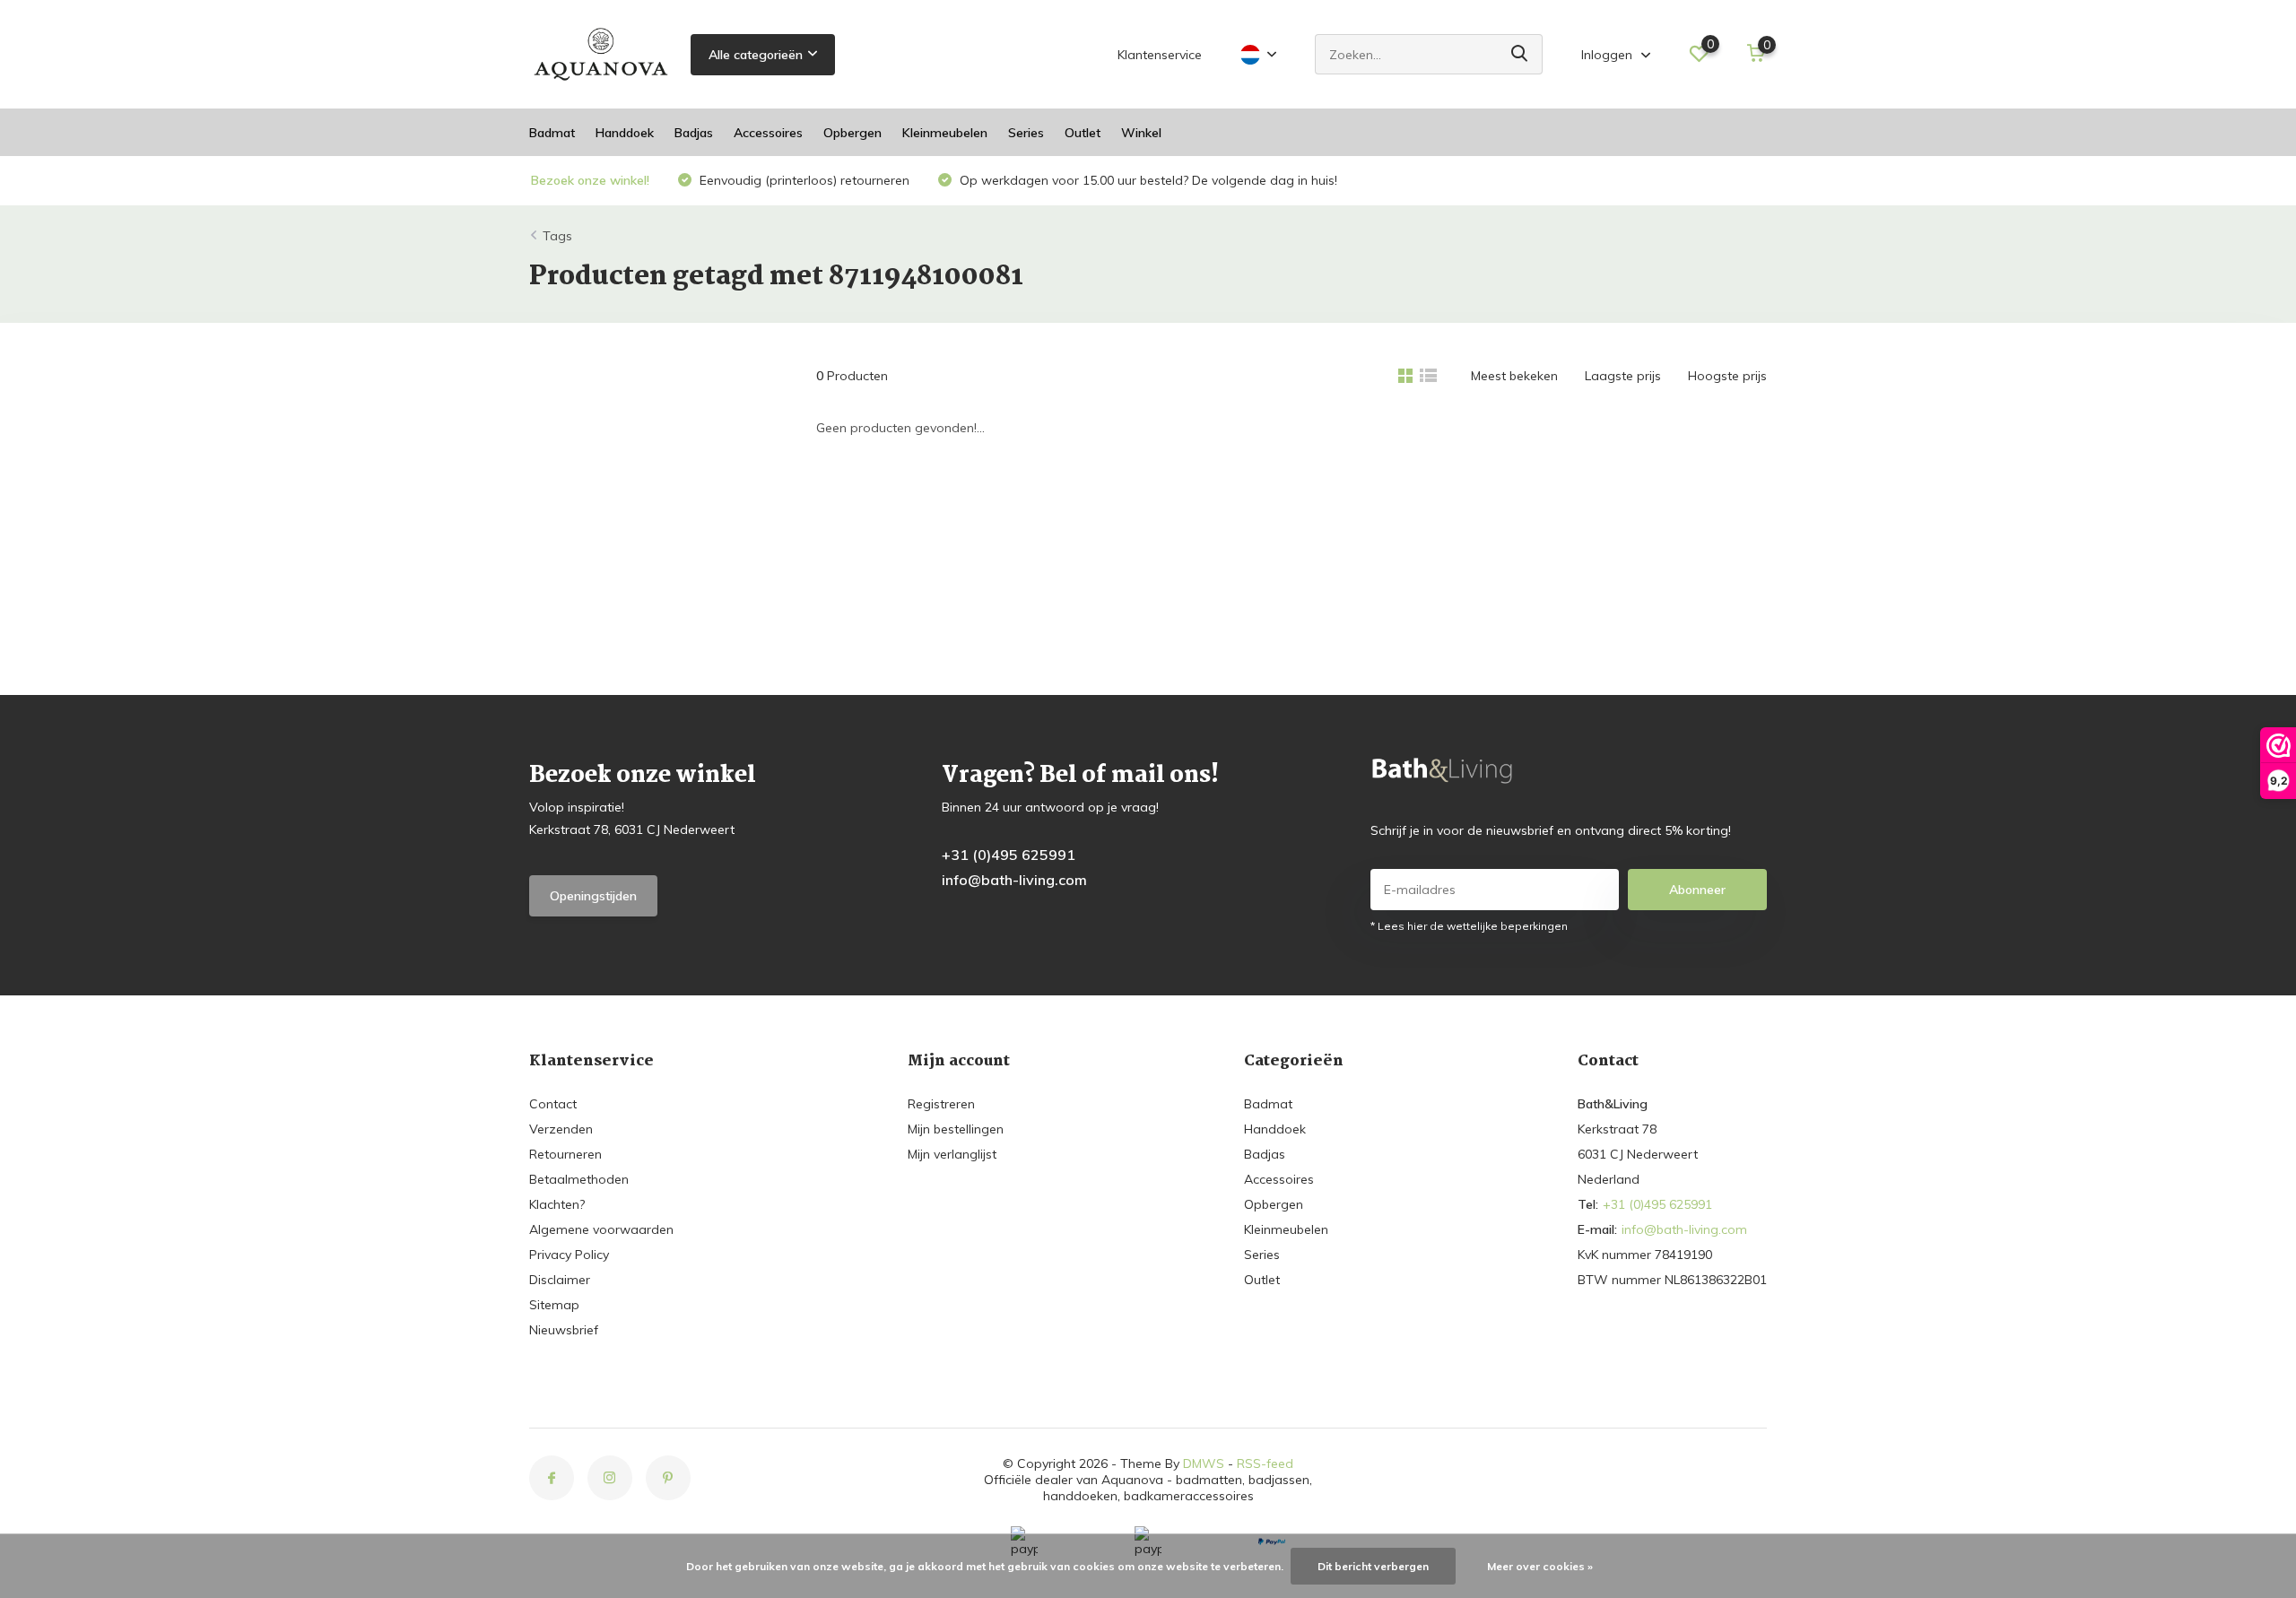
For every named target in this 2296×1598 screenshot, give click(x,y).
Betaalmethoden (579, 1179)
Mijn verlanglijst (952, 1154)
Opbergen (852, 133)
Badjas (694, 133)
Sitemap (554, 1305)
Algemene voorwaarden (601, 1229)
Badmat (552, 133)
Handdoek (625, 133)
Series (1026, 133)
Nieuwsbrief (564, 1330)
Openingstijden (593, 896)
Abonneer (1697, 890)
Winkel (1141, 133)
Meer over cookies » (1540, 1566)
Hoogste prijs (1727, 376)
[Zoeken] (1520, 54)
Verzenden (561, 1129)
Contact (553, 1104)
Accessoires (768, 133)
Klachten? (557, 1204)
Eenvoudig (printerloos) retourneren (803, 180)
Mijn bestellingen (956, 1129)
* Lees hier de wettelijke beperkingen (1469, 926)
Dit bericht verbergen (1373, 1566)
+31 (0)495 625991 (1009, 855)
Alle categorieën (756, 55)
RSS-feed (1265, 1463)
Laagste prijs (1623, 376)
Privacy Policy (569, 1255)
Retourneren (565, 1154)
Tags (557, 236)
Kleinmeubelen (945, 133)
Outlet (1083, 133)
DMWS (1204, 1463)
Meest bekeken (1514, 376)
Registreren (941, 1104)
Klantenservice (1160, 55)
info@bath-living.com (1014, 880)
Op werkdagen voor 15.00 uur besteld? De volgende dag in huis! (1147, 180)
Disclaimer (560, 1280)
